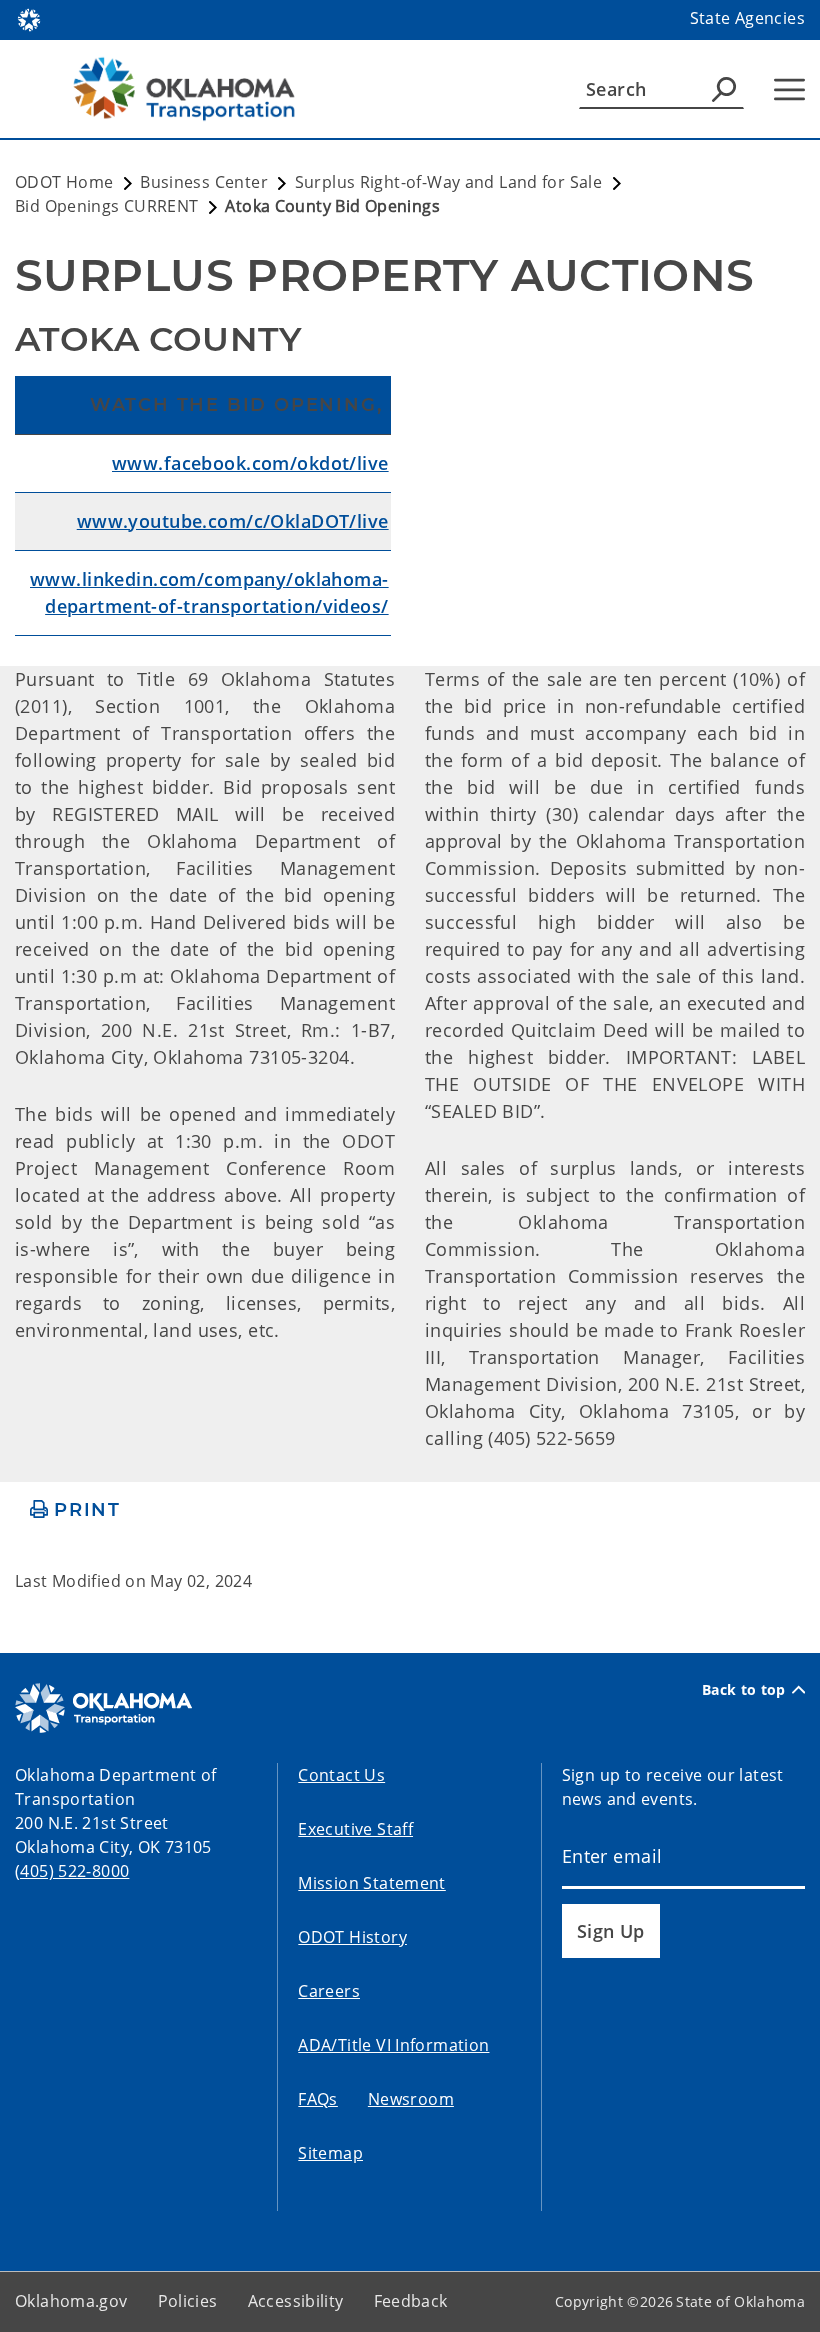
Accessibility (296, 2301)
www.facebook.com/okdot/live (250, 463)
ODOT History (352, 1937)
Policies (188, 2301)
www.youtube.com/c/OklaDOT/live (233, 521)
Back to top (744, 1690)
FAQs (318, 2099)
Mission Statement (371, 1883)
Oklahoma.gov (71, 2301)
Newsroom (411, 2099)
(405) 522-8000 (72, 1871)
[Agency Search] (724, 89)
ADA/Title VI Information (393, 2045)
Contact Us (341, 1775)
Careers (329, 1991)
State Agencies (747, 18)
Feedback (411, 2301)
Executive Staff (355, 1829)
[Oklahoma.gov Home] (29, 18)
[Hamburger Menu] (789, 89)
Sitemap (330, 2153)
